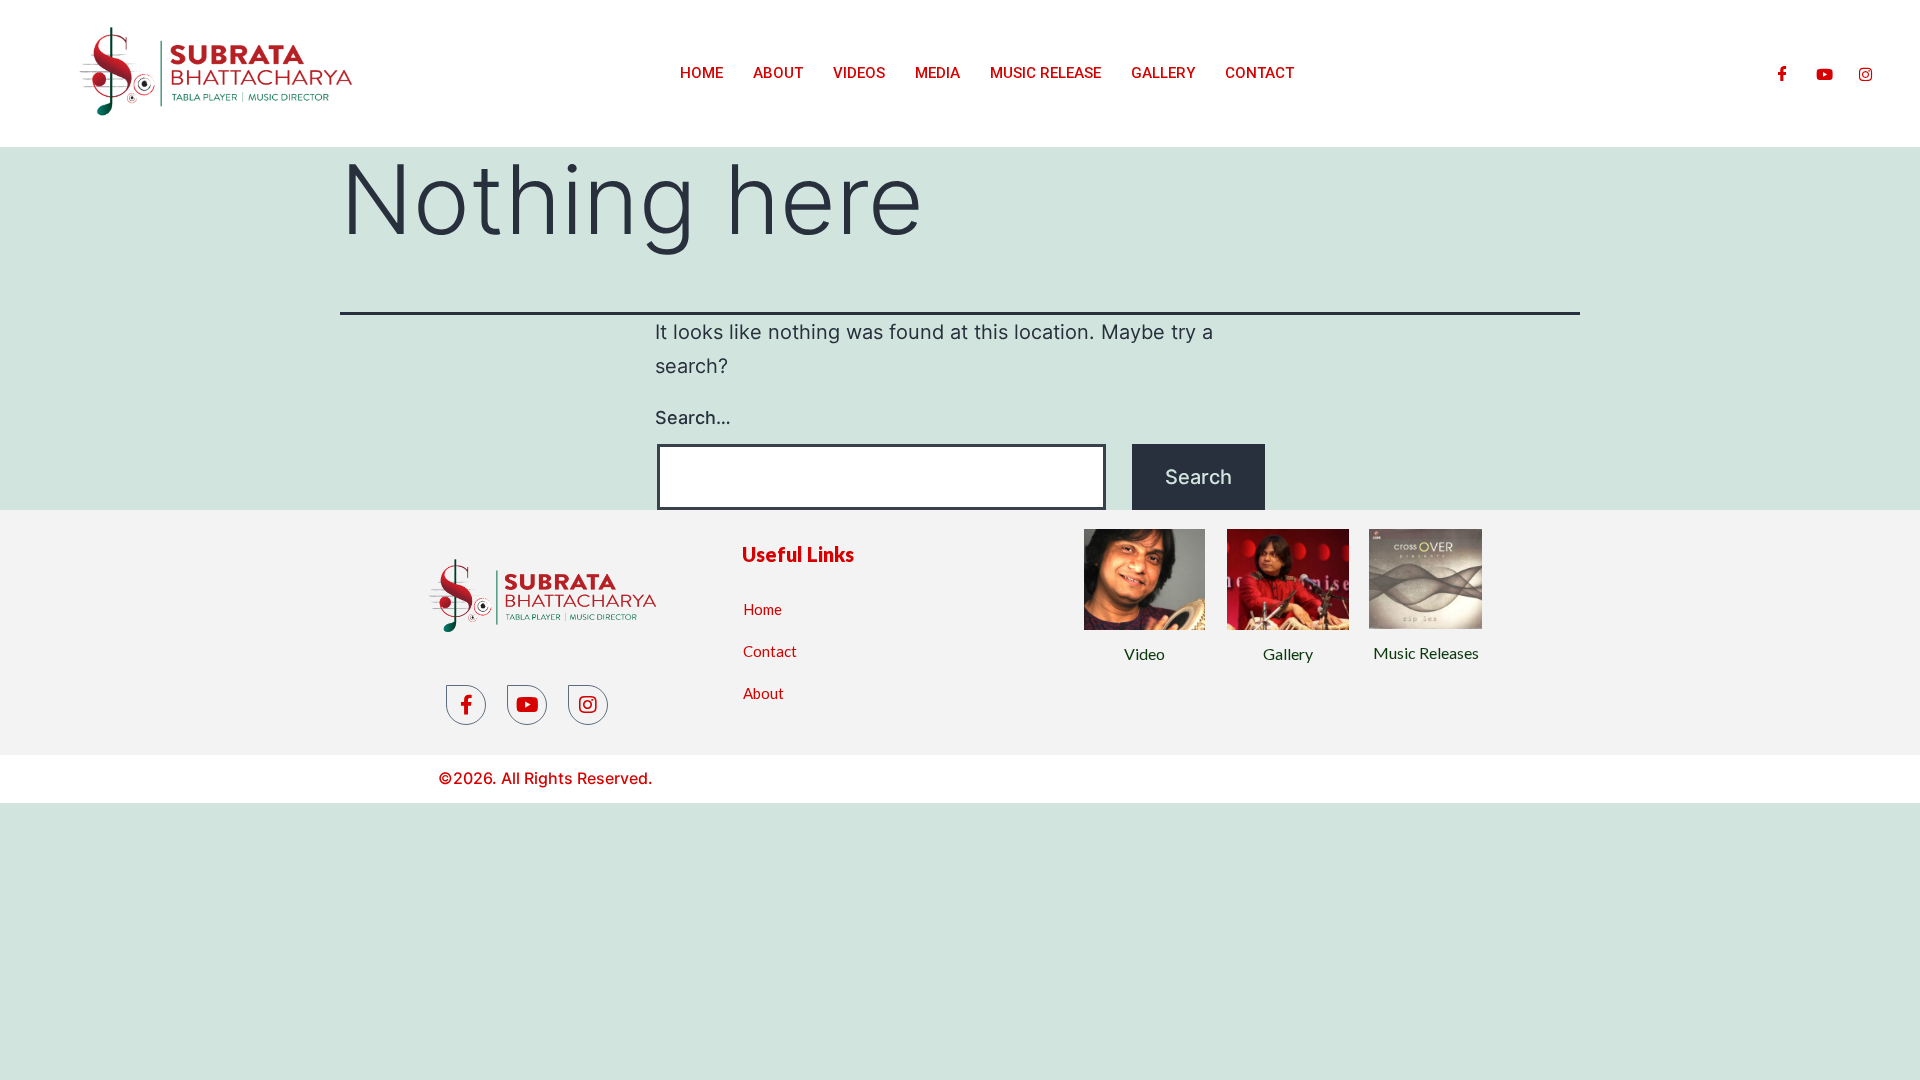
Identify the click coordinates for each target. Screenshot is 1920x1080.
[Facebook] (1782, 73)
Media (937, 73)
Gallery (1163, 73)
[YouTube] (527, 705)
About (778, 73)
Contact (1259, 73)
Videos (859, 73)
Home (701, 73)
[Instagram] (1865, 73)
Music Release (1045, 73)
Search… (693, 417)
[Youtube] (1824, 73)
